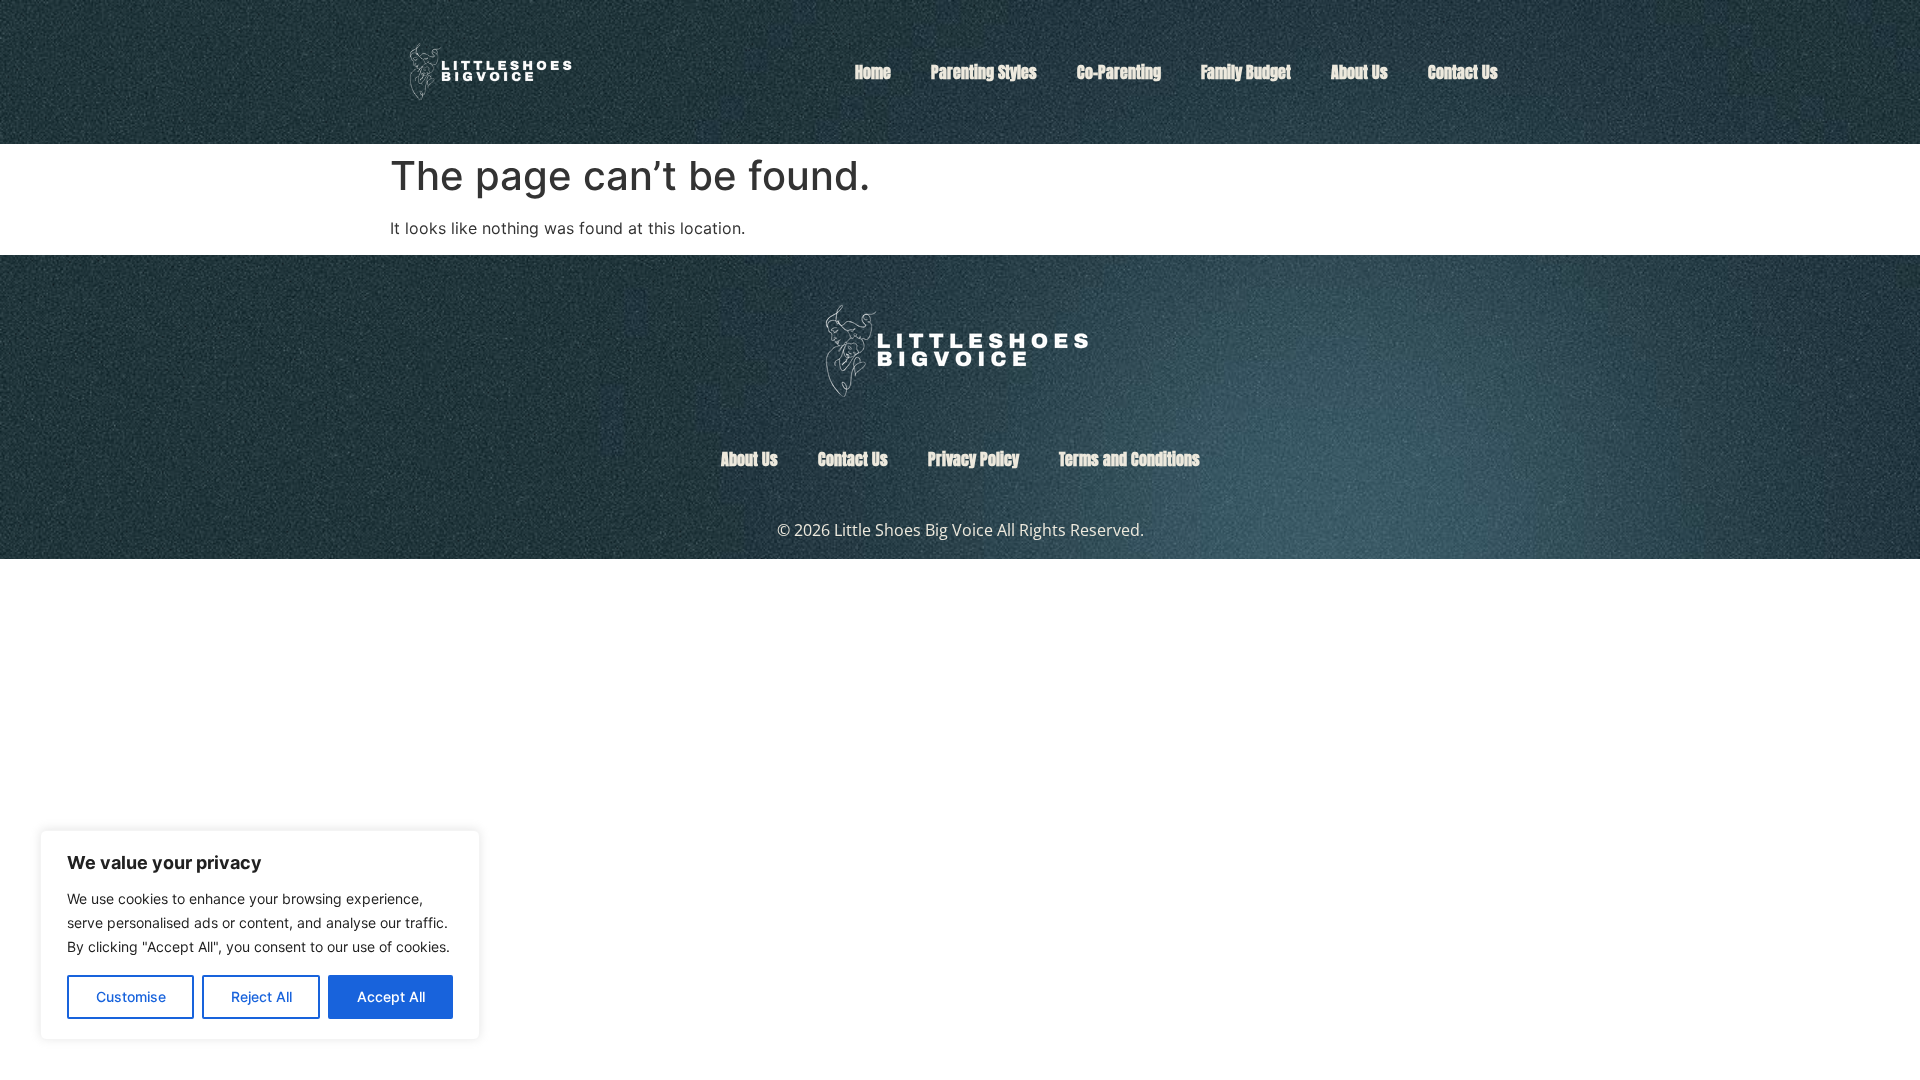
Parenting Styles (984, 72)
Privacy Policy (973, 459)
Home (873, 72)
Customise (131, 996)
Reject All (261, 996)
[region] (260, 935)
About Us (1359, 72)
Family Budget (1246, 72)
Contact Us (1463, 72)
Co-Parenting (1119, 72)
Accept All (391, 996)
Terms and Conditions (1129, 459)
